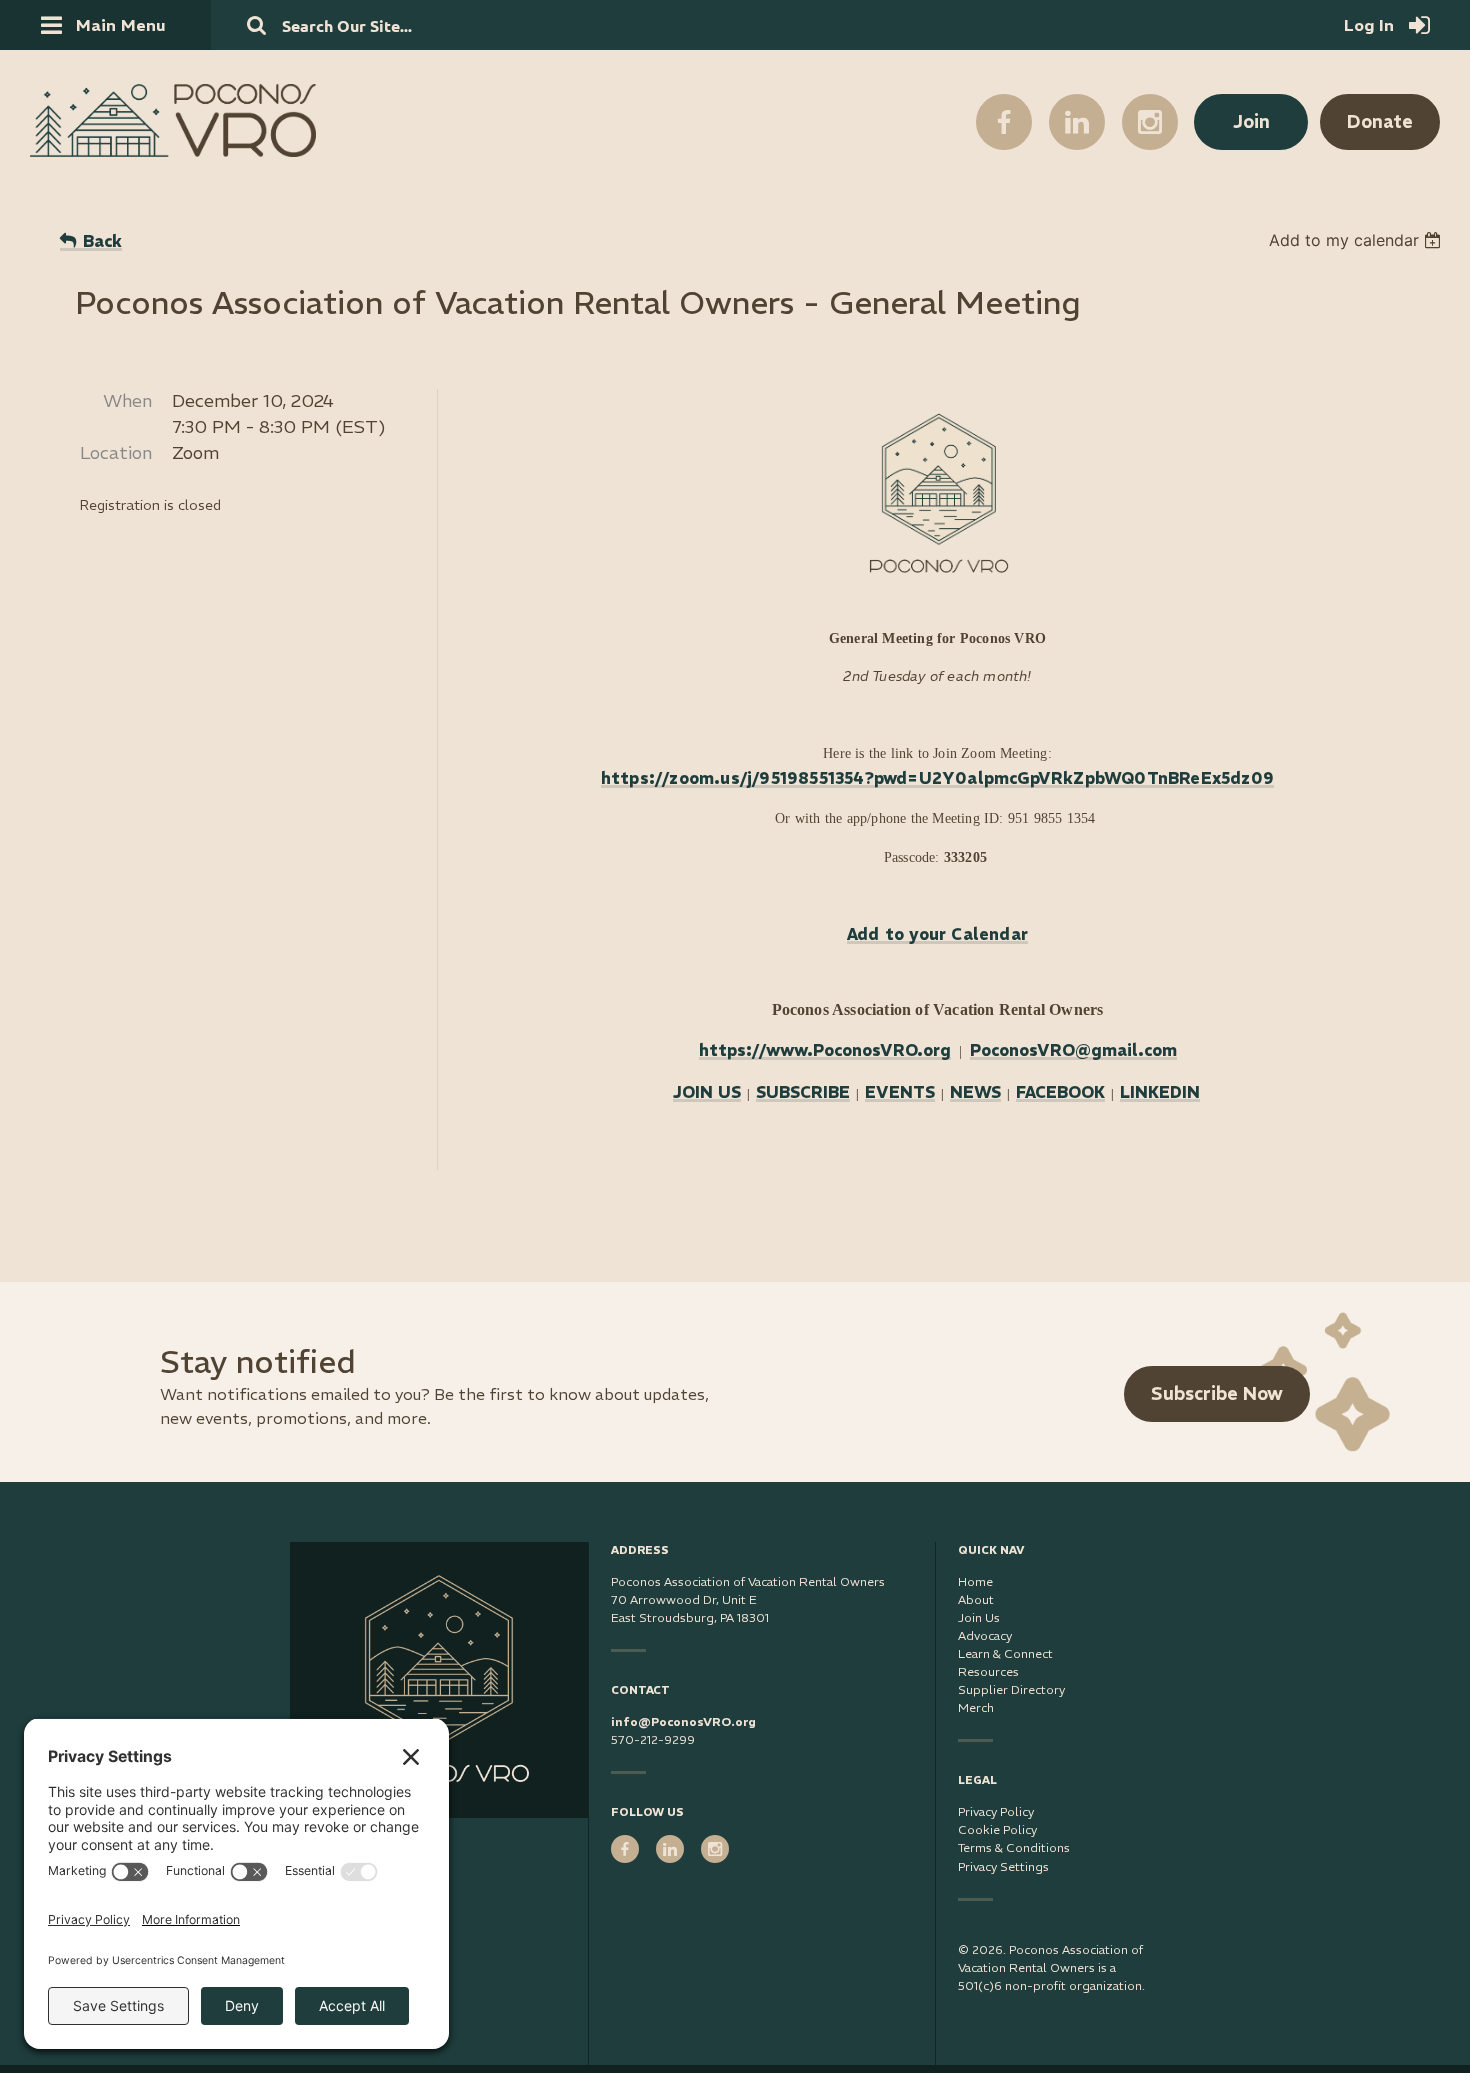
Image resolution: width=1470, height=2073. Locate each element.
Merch (976, 1707)
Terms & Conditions (1014, 1847)
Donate (1380, 121)
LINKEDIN (1160, 1092)
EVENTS (900, 1092)
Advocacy (985, 1635)
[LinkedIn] (1077, 122)
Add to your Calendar (937, 934)
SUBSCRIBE (803, 1092)
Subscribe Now (1217, 1393)
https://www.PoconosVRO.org (825, 1050)
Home (975, 1581)
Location (116, 452)
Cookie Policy (997, 1829)
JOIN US (707, 1092)
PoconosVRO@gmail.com (1073, 1050)
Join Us (979, 1617)
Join (1251, 121)
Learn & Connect (1005, 1653)
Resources (988, 1671)
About (976, 1599)
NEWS (975, 1092)
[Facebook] (1004, 122)
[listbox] (1357, 240)
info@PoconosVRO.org (683, 1721)
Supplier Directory (1011, 1689)
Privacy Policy (996, 1811)
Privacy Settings (1003, 1866)
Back (102, 241)
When (127, 400)
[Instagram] (1150, 122)
